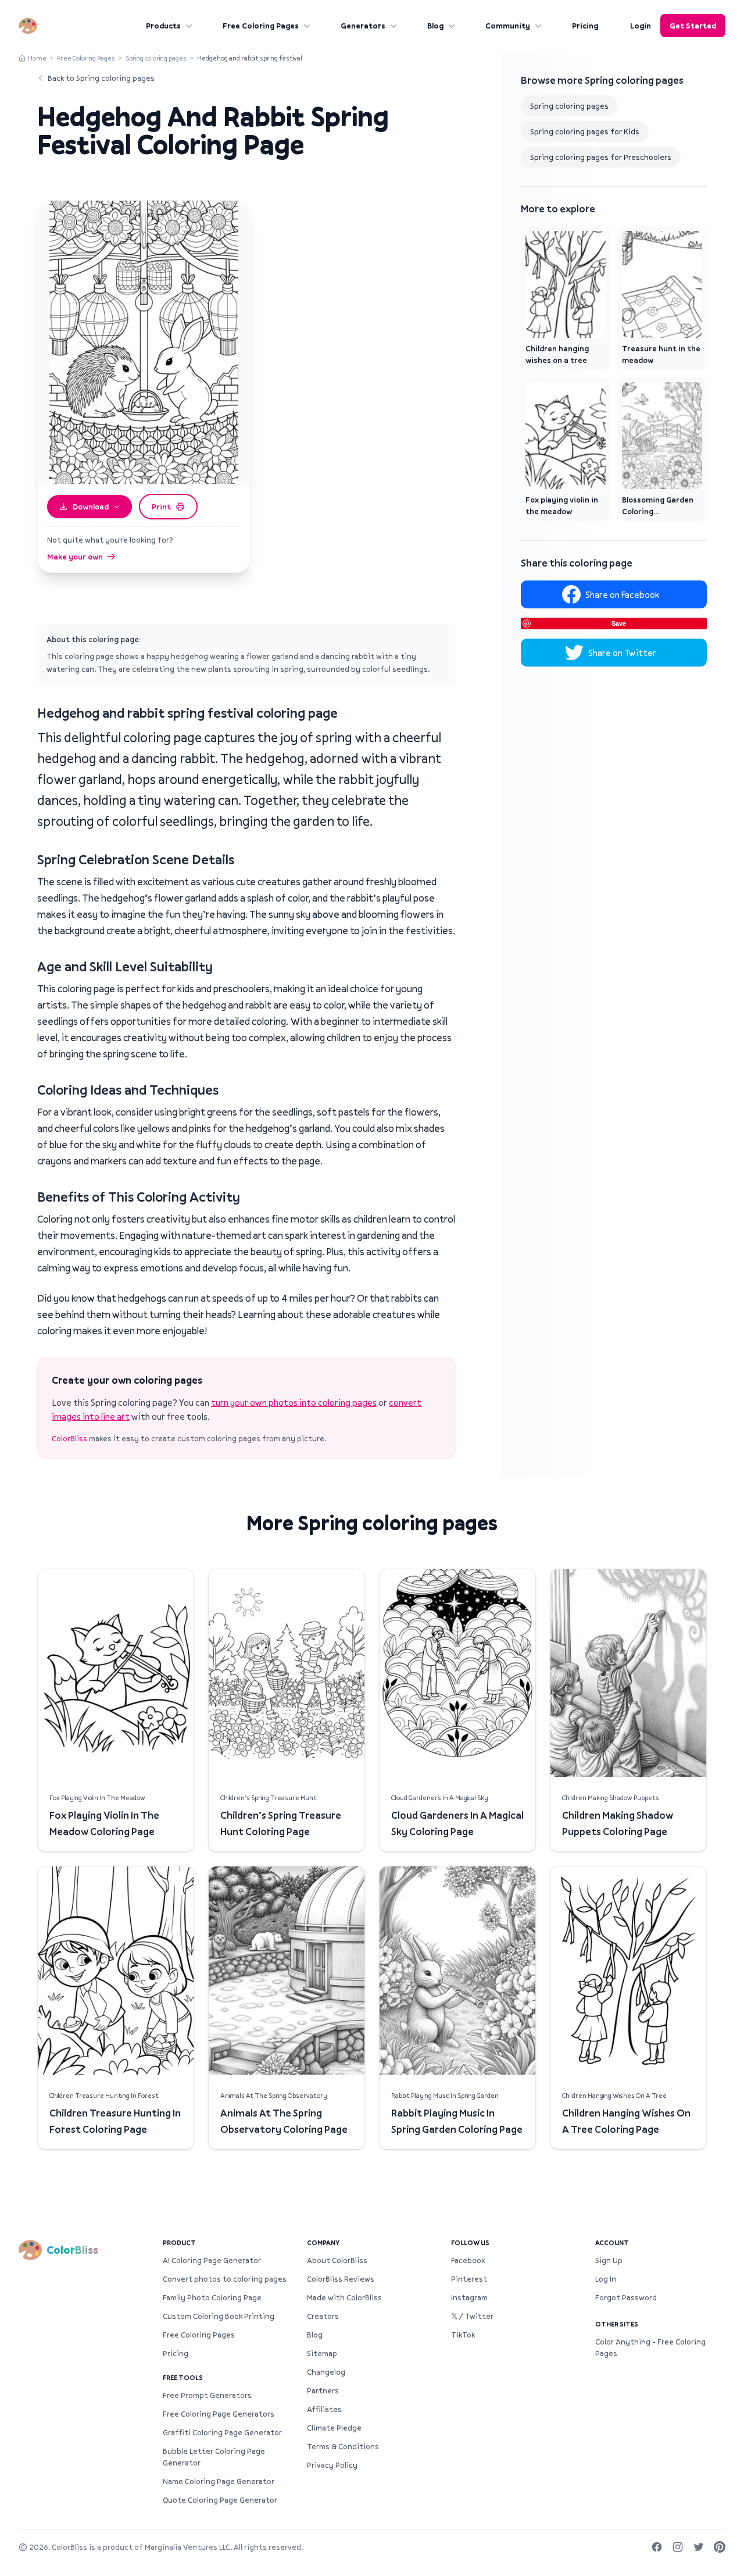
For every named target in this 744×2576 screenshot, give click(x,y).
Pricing (585, 26)
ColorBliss (69, 1438)
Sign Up (609, 2260)
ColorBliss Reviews (341, 2279)
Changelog (326, 2372)
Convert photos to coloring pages (225, 2279)
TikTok (463, 2335)
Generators (363, 26)
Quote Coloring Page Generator (220, 2500)
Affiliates (324, 2409)
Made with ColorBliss (344, 2297)
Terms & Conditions (343, 2446)
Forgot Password (626, 2297)
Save (619, 623)
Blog (435, 26)
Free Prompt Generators (207, 2395)
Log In (606, 2279)
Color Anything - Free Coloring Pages (650, 2347)
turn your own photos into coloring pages (294, 1402)
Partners (323, 2390)
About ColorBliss (337, 2260)
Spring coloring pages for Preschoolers (601, 157)
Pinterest (469, 2279)
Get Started (693, 26)
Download (91, 507)
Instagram (469, 2297)
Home (37, 58)
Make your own (75, 557)
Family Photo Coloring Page (212, 2297)
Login (641, 26)
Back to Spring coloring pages (101, 78)
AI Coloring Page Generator (212, 2260)
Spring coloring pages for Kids (585, 131)
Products (163, 26)
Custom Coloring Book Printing (219, 2316)
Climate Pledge (334, 2428)
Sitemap (322, 2353)
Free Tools (183, 2377)
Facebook (468, 2260)
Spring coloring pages (156, 58)
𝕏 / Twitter (472, 2316)
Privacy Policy (332, 2465)
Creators (323, 2316)
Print (161, 507)
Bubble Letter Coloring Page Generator (214, 2457)
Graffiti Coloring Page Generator (222, 2432)
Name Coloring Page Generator (219, 2481)
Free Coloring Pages (261, 26)
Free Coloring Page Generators (219, 2414)
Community (508, 26)
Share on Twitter (622, 653)
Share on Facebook (622, 594)
